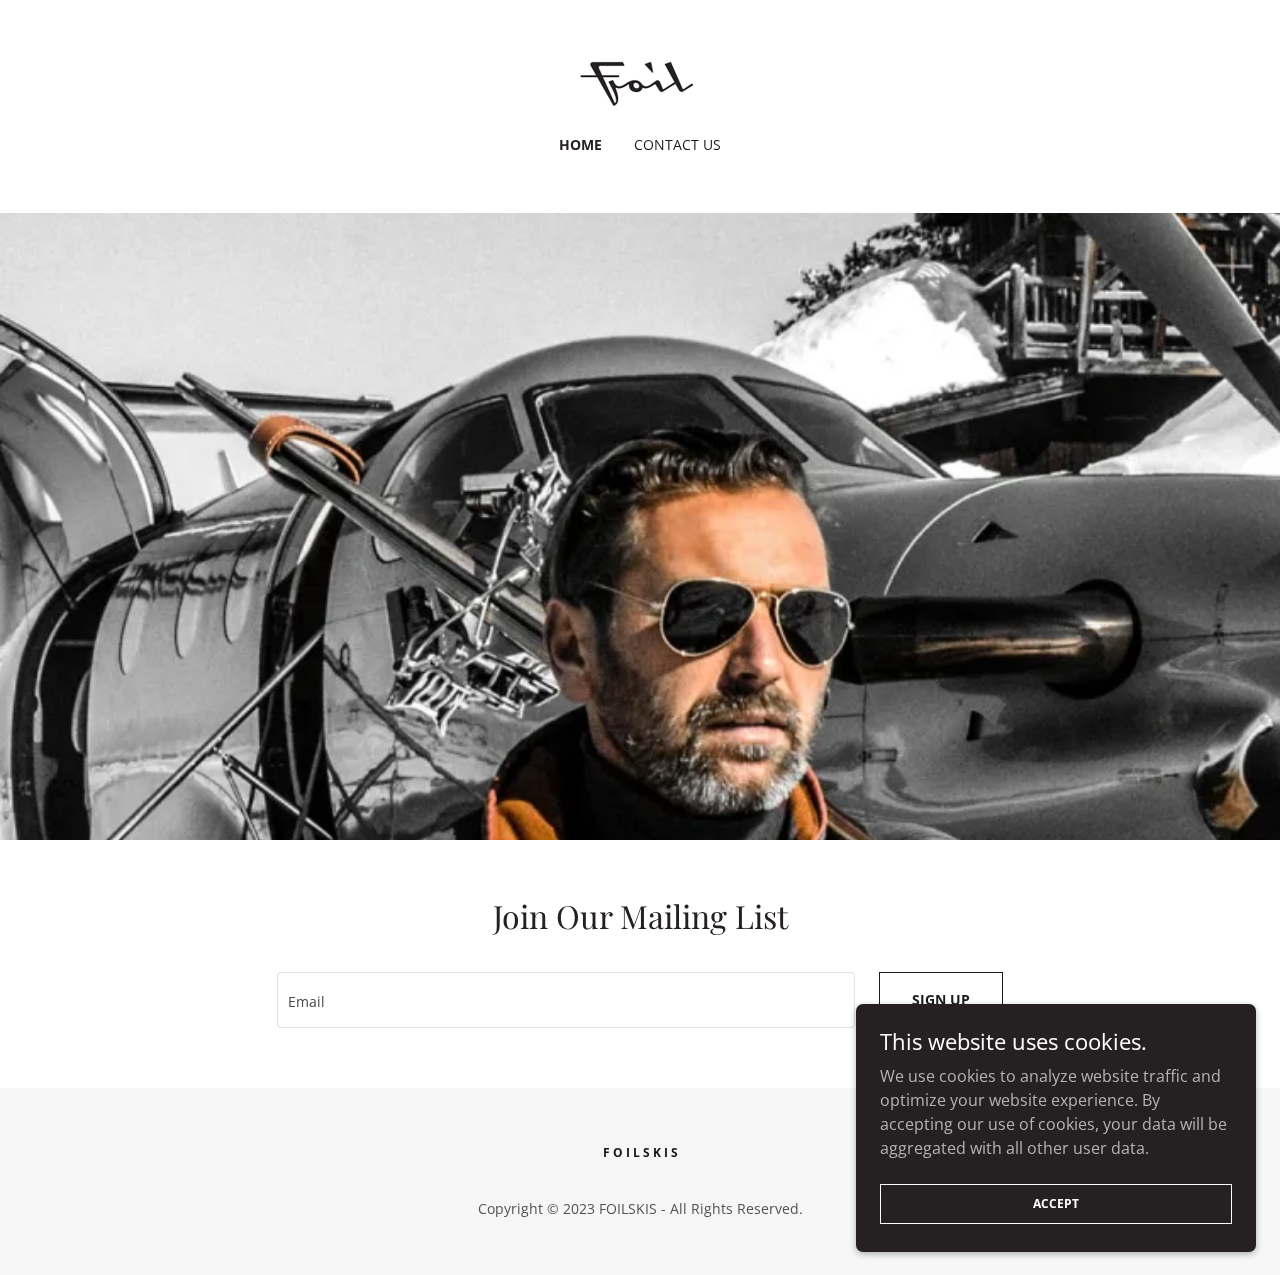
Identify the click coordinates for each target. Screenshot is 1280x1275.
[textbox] (565, 1000)
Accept (1056, 1203)
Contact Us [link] (677, 144)
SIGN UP (941, 999)
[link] (640, 81)
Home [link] (580, 144)
